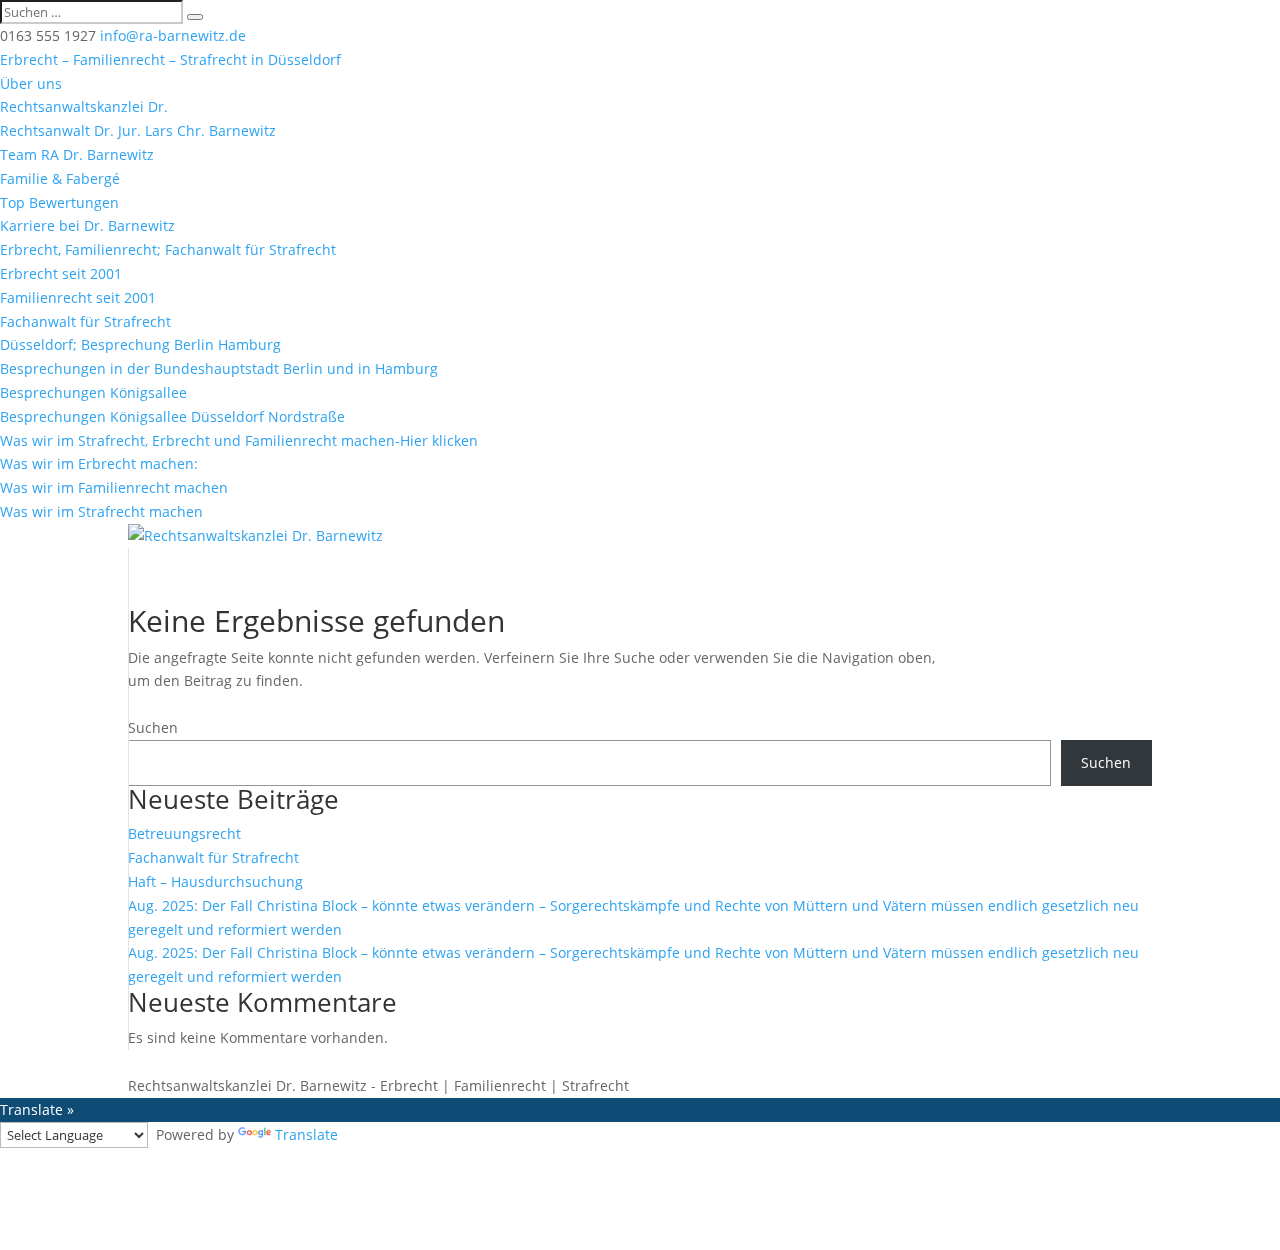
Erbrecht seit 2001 (61, 273)
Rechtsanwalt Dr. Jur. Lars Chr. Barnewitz (138, 130)
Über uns (31, 83)
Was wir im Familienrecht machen (114, 487)
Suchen (153, 727)
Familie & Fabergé (60, 178)
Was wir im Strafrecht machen (101, 511)
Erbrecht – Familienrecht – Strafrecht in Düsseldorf (170, 59)
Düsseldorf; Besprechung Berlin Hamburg (140, 344)
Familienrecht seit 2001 (78, 297)
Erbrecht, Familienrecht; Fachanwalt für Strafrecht (168, 249)
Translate (306, 1134)
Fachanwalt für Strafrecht (85, 321)
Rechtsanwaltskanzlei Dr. (84, 106)
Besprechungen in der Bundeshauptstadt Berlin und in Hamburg (219, 368)
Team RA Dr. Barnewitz (77, 154)
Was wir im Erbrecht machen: (99, 463)
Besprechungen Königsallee (93, 392)
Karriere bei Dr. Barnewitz (87, 225)
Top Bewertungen (59, 202)
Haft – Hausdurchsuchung (215, 881)
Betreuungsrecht (184, 833)
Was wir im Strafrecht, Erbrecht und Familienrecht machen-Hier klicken (239, 440)
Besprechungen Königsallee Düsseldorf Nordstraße (172, 416)
